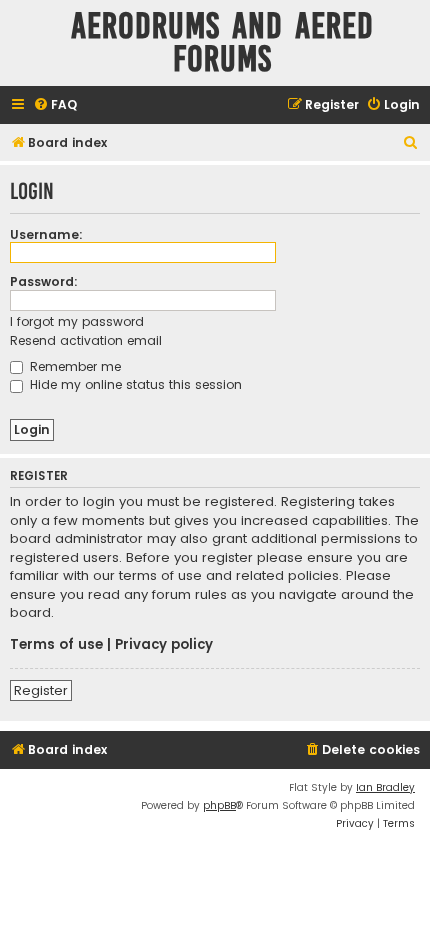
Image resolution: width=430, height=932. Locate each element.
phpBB (219, 805)
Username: (46, 234)
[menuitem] (55, 105)
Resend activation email (86, 340)
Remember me (73, 366)
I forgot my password (77, 321)
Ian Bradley (385, 787)
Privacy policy (164, 645)
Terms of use (56, 645)
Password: (44, 281)
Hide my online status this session (134, 384)
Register (41, 690)
